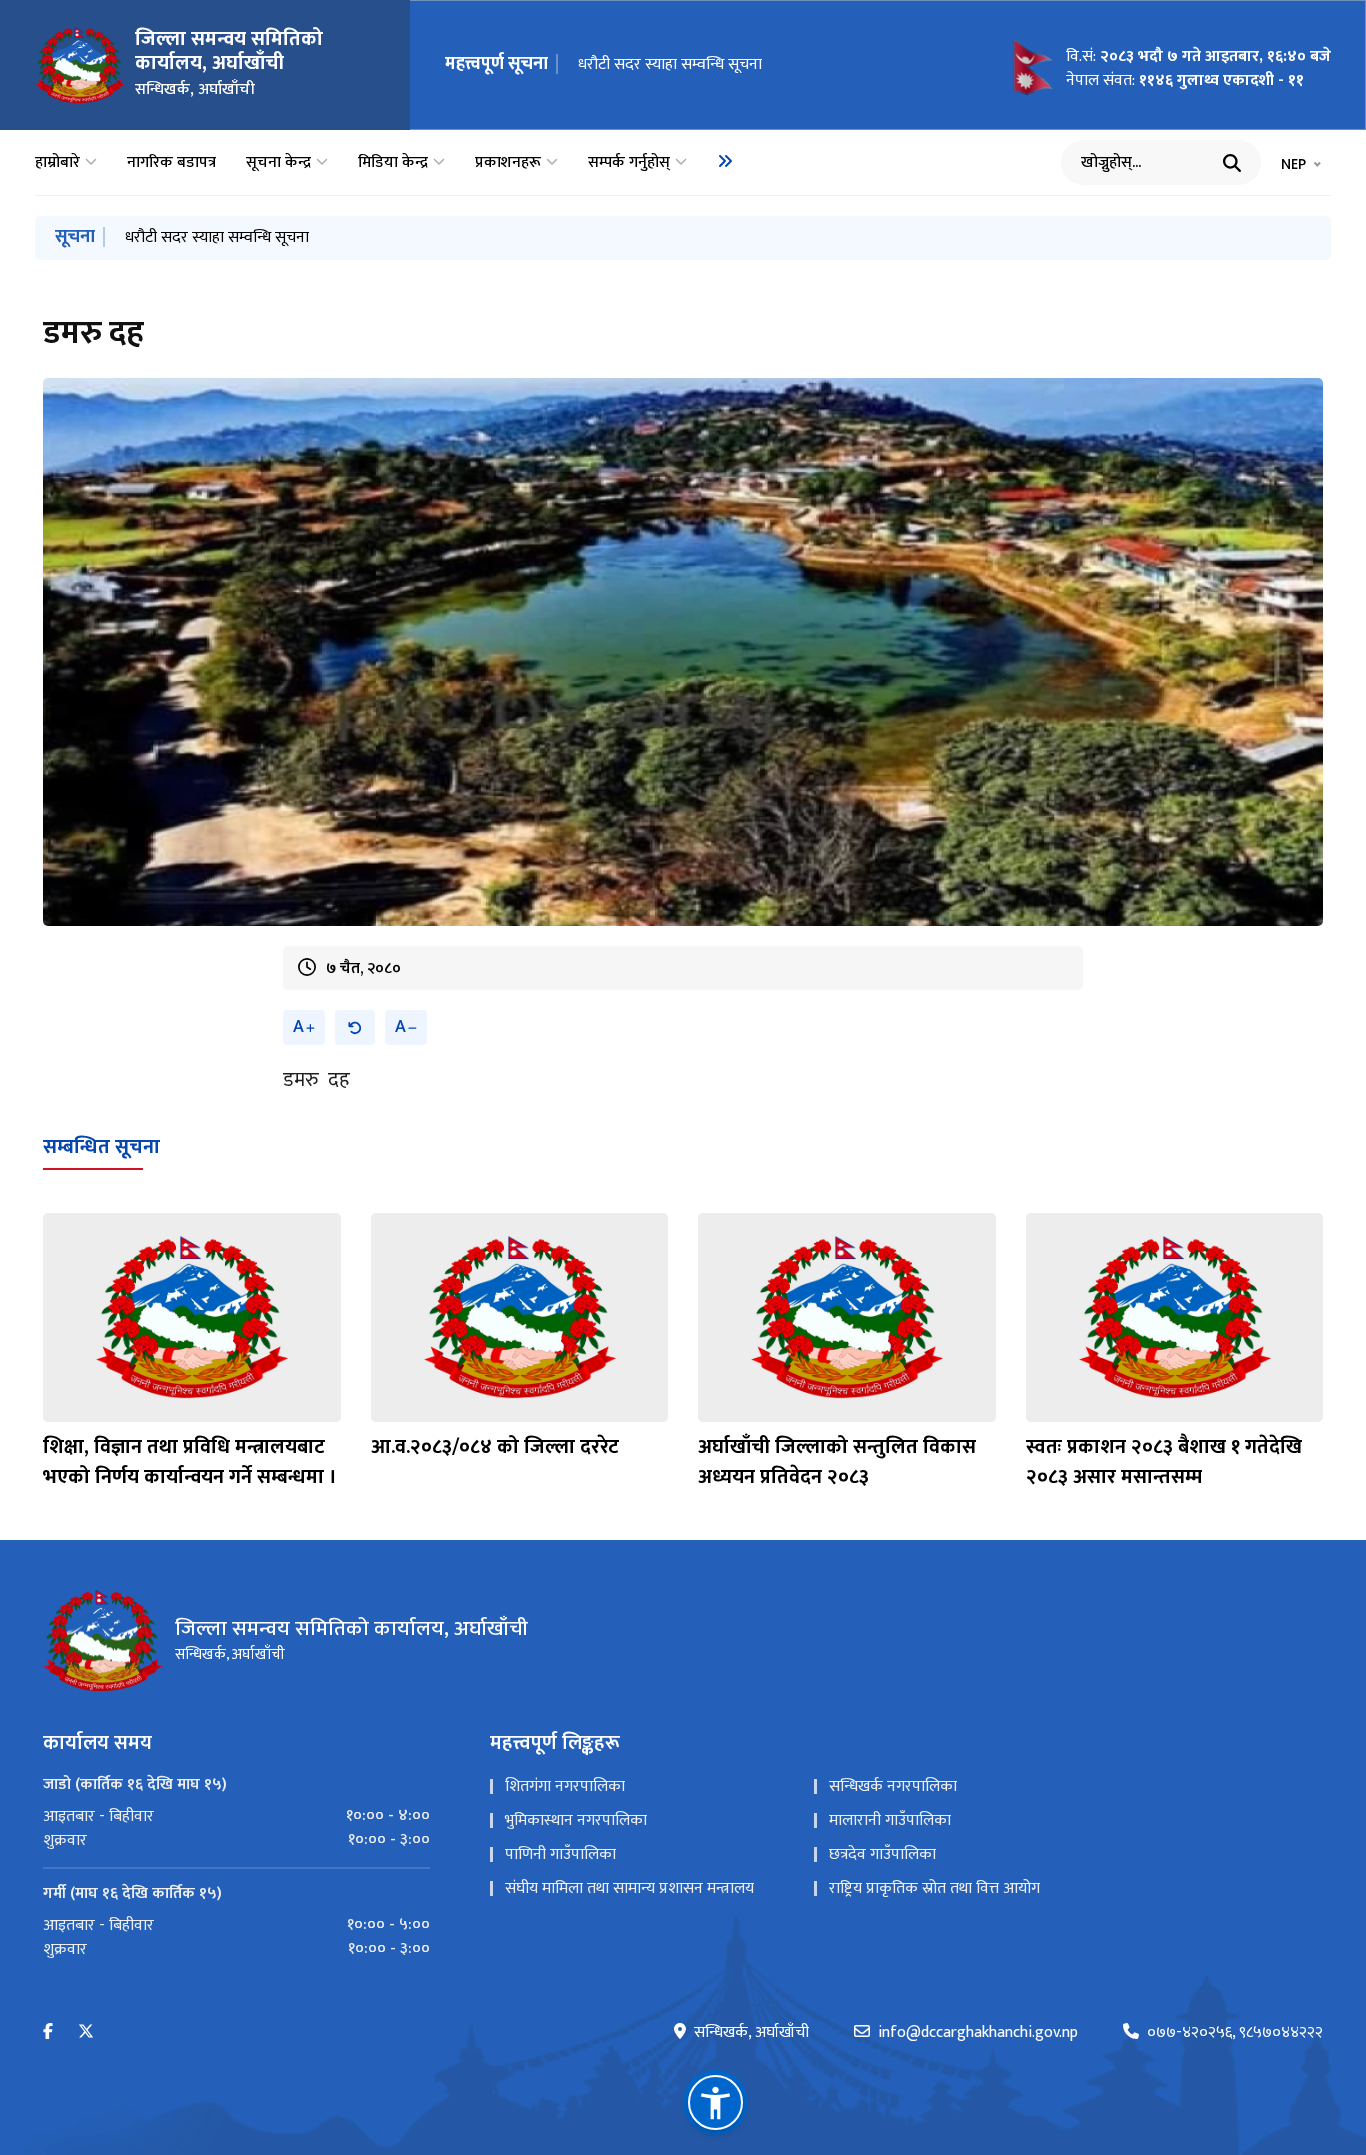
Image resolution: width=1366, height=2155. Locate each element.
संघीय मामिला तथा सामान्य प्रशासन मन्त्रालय (629, 1888)
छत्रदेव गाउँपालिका (882, 1854)
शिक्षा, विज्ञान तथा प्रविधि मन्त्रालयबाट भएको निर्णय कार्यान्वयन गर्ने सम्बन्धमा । (190, 1462)
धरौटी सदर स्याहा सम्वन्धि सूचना (670, 64)
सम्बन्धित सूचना (101, 1147)
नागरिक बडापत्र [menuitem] (171, 163)
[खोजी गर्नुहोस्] (1232, 163)
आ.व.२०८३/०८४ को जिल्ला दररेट (495, 1447)
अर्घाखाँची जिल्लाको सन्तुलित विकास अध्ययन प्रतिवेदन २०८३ (837, 1462)
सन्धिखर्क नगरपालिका (893, 1786)
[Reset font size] (355, 1027)
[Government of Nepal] (80, 65)
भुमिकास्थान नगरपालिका (576, 1820)
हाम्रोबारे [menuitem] (57, 163)
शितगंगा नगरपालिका (565, 1786)
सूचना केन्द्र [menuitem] (278, 163)
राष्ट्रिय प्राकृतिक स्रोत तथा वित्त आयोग (934, 1888)
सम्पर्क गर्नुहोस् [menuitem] (629, 163)
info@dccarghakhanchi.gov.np (978, 2033)
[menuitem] (725, 161)
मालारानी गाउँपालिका (890, 1820)
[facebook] (48, 2032)
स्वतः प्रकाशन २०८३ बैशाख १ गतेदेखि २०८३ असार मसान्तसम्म (1164, 1462)
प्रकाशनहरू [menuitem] (508, 163)
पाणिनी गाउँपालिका (560, 1854)
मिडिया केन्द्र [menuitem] (393, 163)
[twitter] (86, 2032)
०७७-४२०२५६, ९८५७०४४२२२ (1235, 2033)
